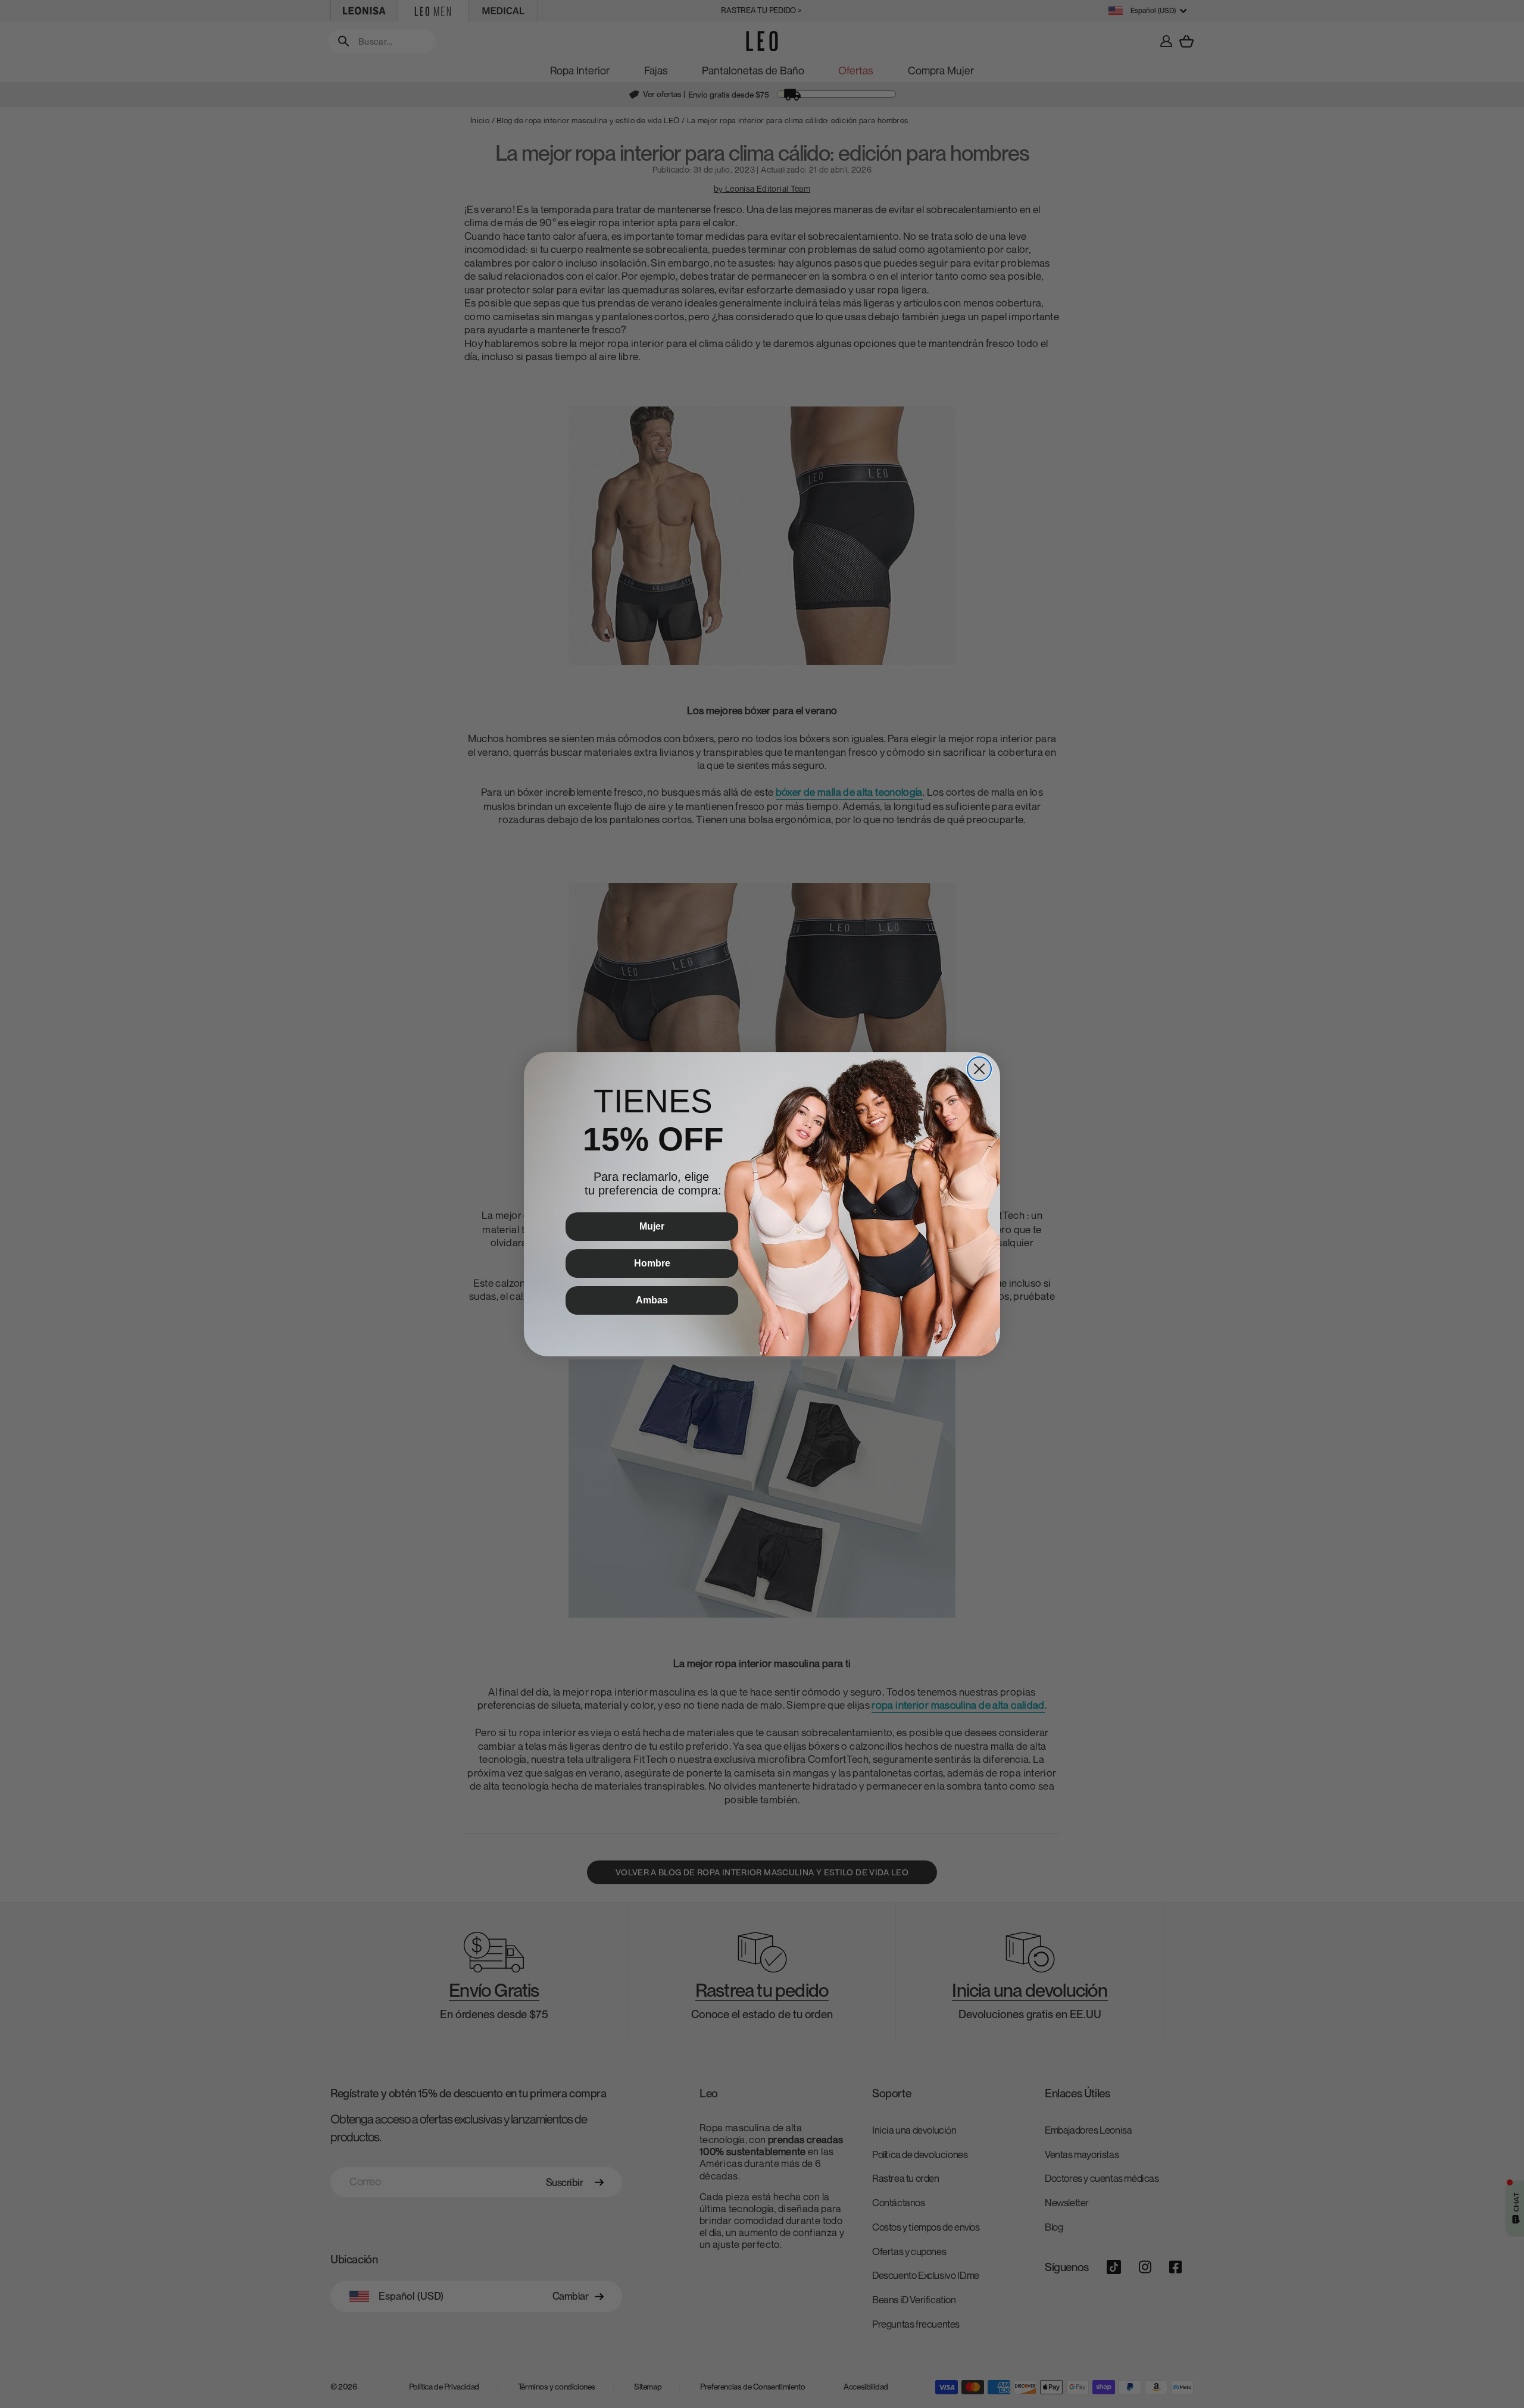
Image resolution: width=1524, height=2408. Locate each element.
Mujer (652, 1226)
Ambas (652, 1300)
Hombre (652, 1263)
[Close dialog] (979, 1069)
